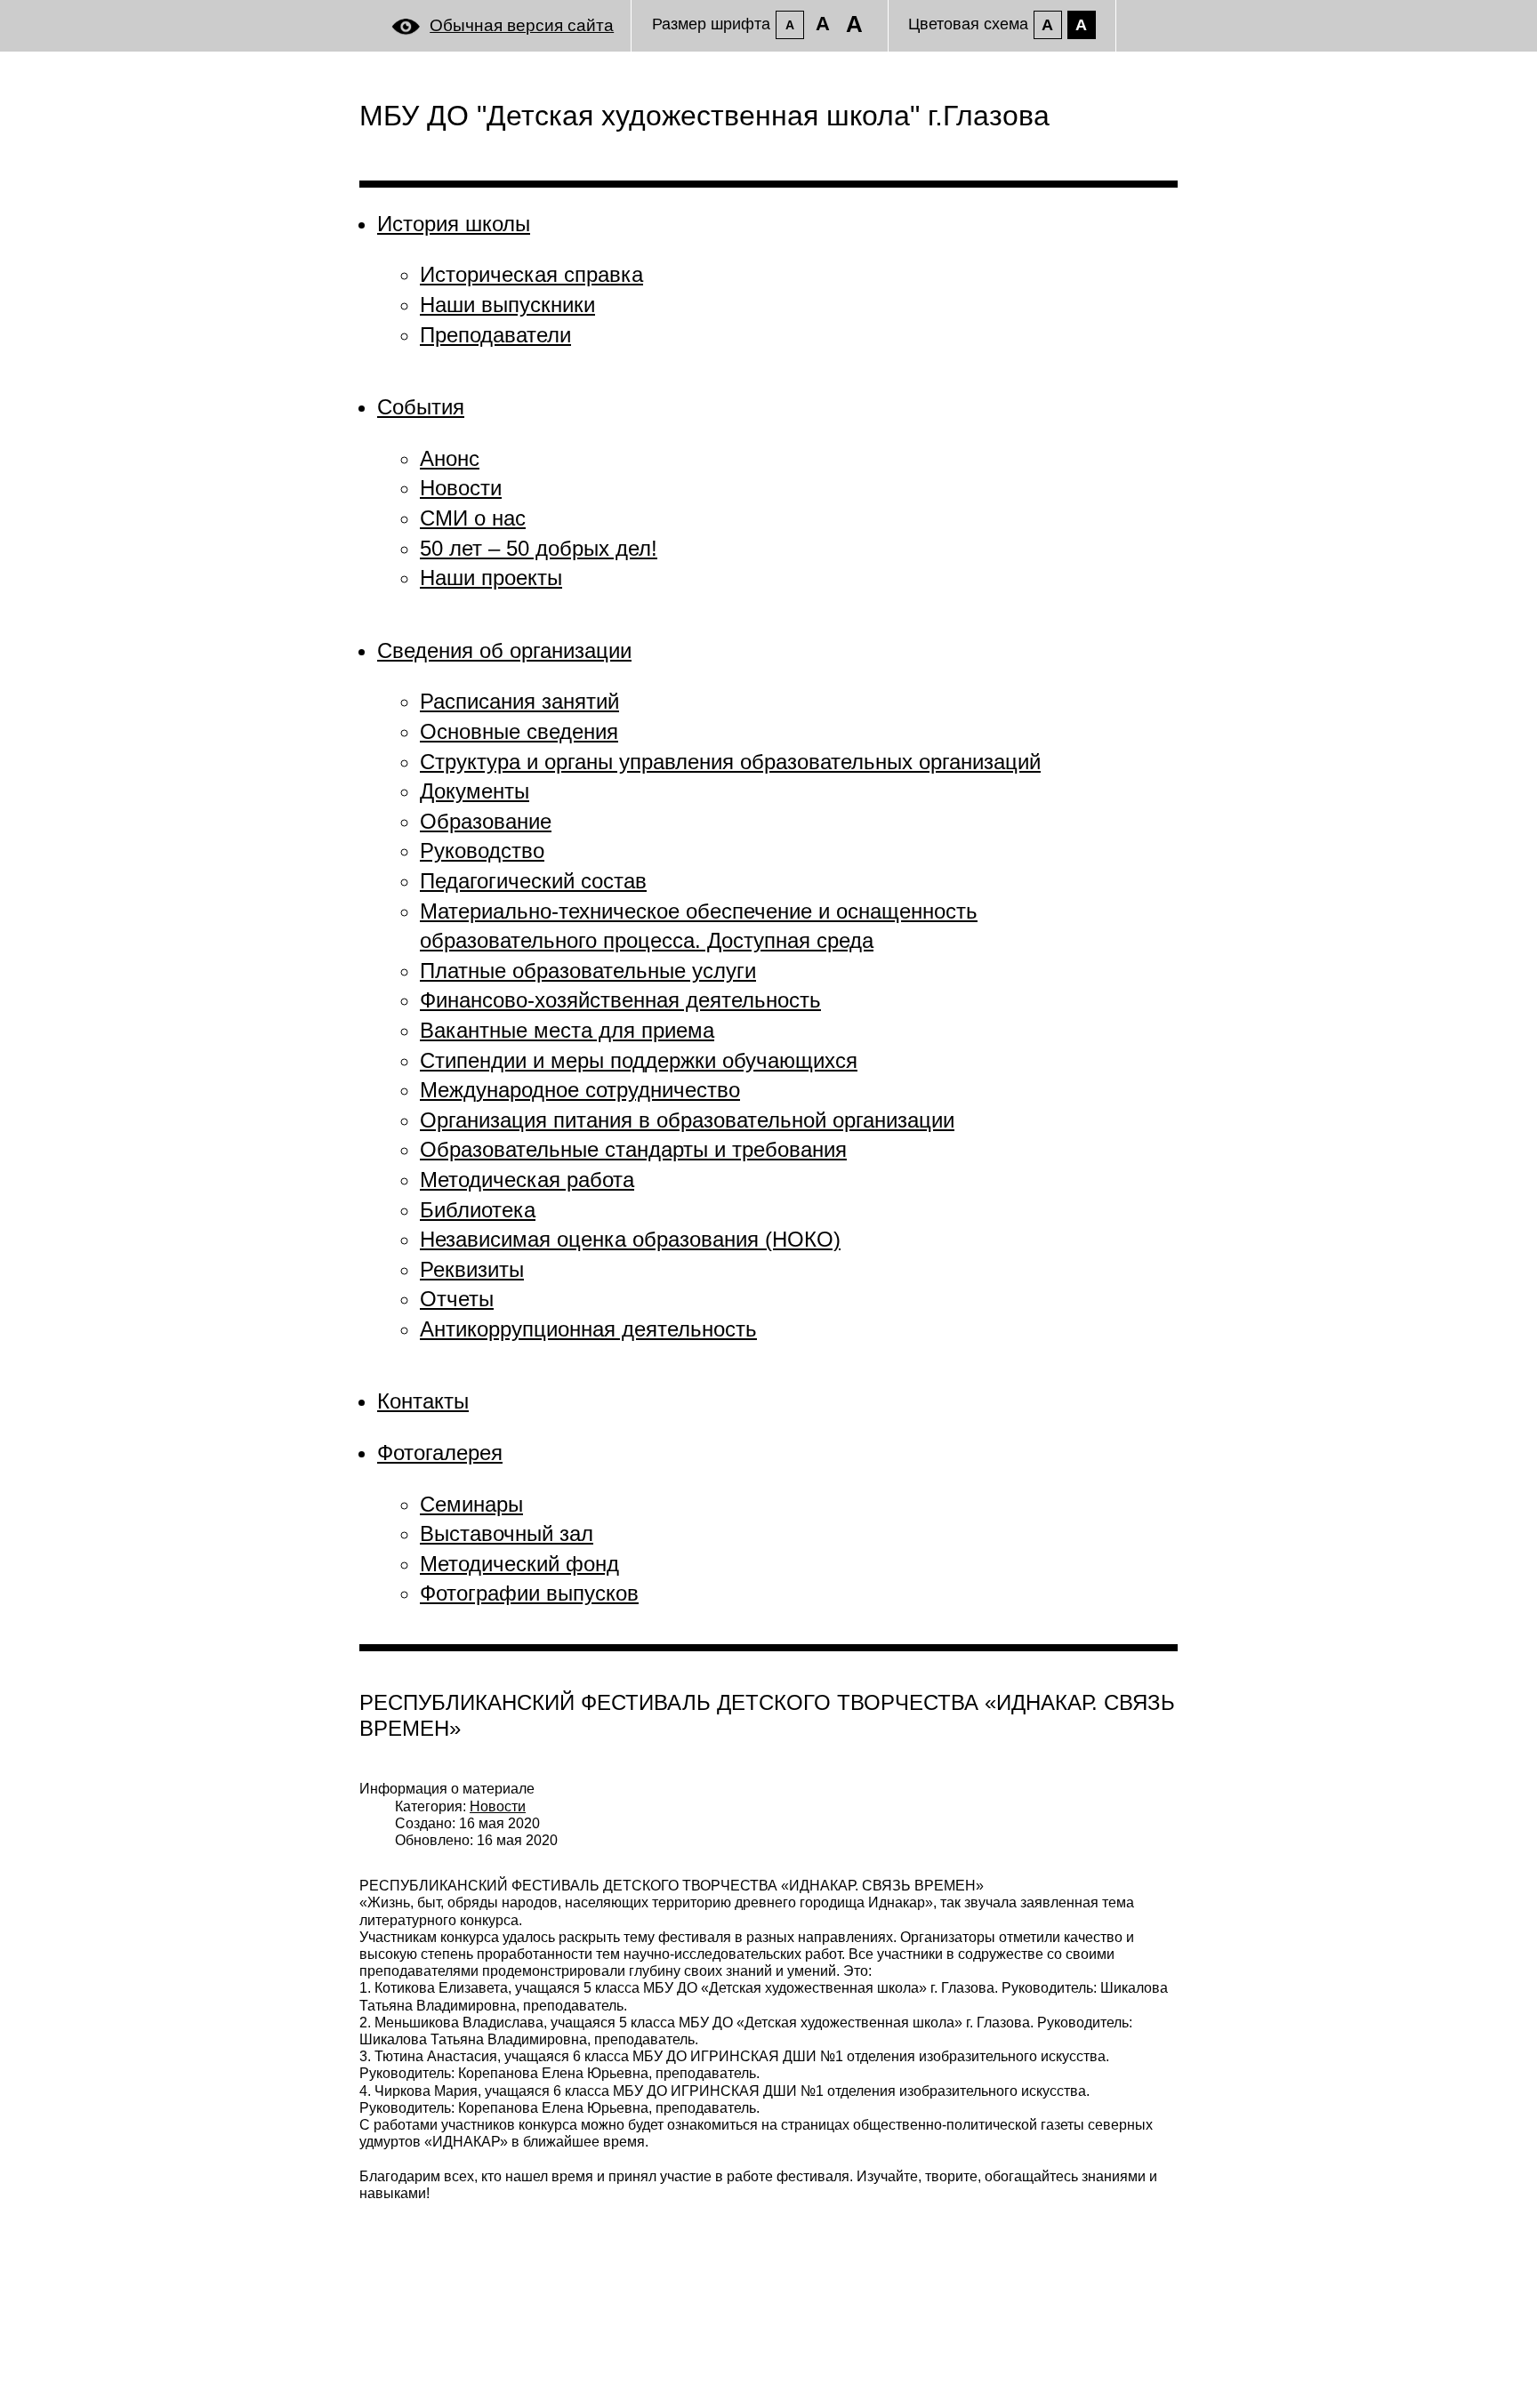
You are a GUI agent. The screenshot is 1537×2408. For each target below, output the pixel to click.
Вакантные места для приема (567, 1030)
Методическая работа (527, 1180)
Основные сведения (519, 731)
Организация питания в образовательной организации (687, 1120)
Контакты (423, 1401)
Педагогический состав (533, 881)
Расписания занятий (519, 701)
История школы (454, 224)
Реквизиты (472, 1269)
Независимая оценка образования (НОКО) (630, 1239)
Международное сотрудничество (580, 1090)
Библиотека (478, 1210)
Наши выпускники (507, 305)
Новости (461, 488)
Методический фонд (519, 1564)
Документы (475, 791)
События (421, 407)
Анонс (450, 458)
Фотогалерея (440, 1453)
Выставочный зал (507, 1533)
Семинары (471, 1504)
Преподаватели (495, 335)
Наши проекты (491, 578)
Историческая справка (531, 274)
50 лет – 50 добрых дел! (539, 548)
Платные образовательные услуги (588, 971)
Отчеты (457, 1299)
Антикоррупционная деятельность (588, 1329)
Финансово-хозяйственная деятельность (620, 1000)
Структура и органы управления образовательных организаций (730, 762)
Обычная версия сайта (522, 25)
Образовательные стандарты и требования (633, 1149)
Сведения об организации (504, 650)
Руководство (482, 851)
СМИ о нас (473, 518)
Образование (486, 821)
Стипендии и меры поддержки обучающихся (639, 1060)
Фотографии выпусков (529, 1593)
